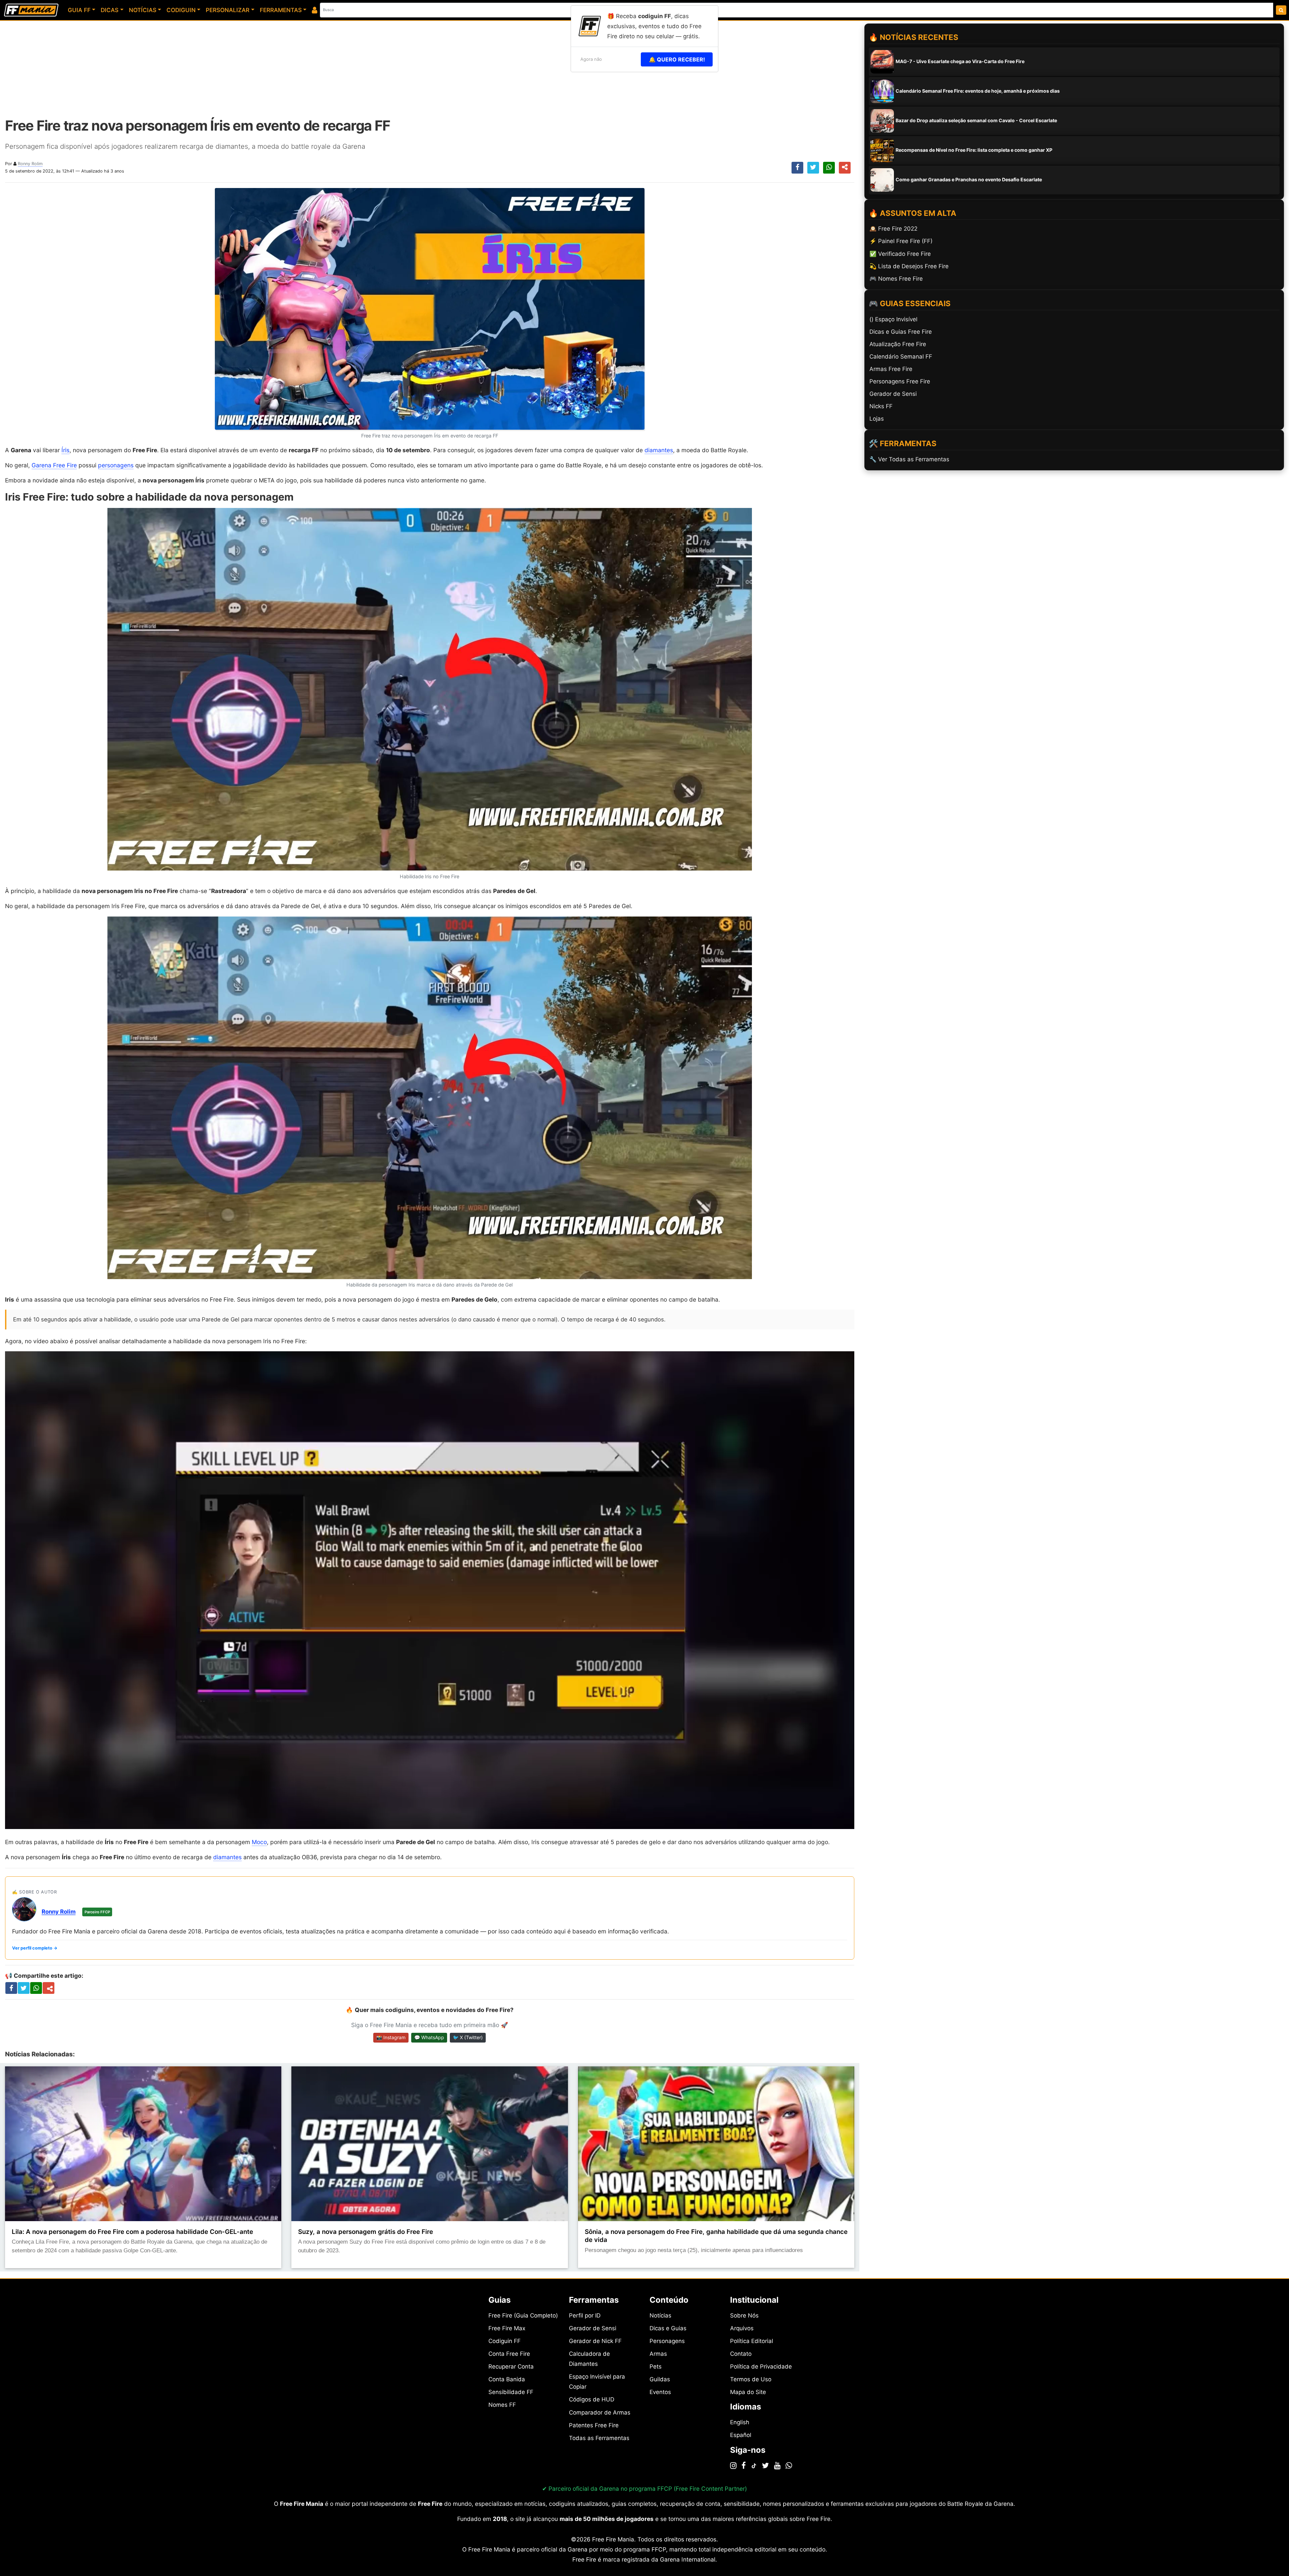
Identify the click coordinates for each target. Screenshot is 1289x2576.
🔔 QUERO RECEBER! (677, 59)
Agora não (591, 59)
